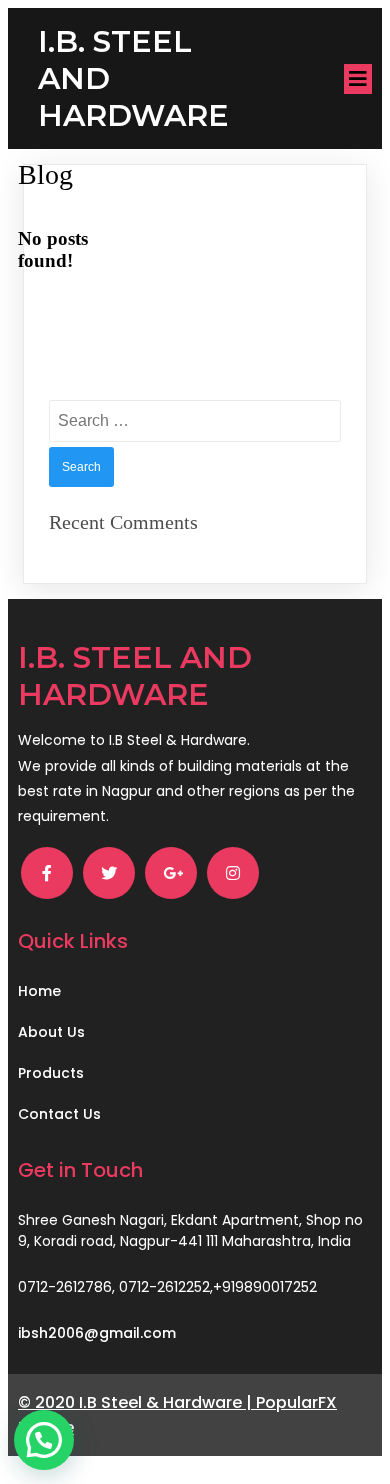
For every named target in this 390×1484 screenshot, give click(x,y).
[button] (44, 1440)
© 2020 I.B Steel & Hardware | (137, 1402)
